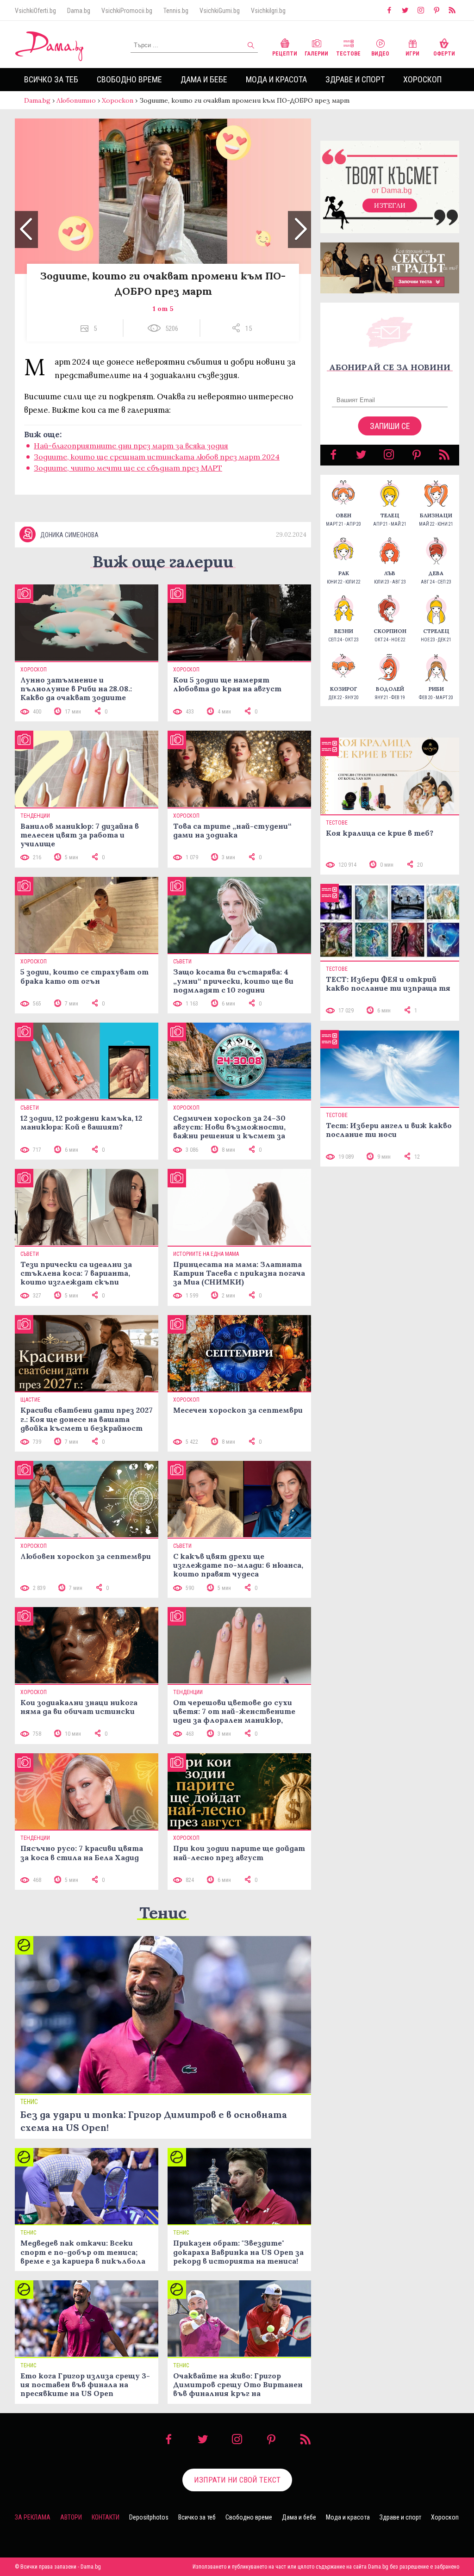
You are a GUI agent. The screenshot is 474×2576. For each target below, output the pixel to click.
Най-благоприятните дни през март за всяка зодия (131, 446)
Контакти (106, 2517)
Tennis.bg (176, 11)
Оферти (444, 54)
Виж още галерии (163, 562)
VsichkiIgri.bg (268, 11)
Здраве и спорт (355, 79)
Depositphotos (149, 2517)
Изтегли (390, 205)
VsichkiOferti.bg (35, 11)
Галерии (316, 54)
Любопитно (76, 100)
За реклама (33, 2517)
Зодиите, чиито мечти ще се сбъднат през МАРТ (128, 468)
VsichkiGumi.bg (220, 11)
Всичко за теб (51, 79)
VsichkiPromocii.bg (127, 11)
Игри (412, 54)
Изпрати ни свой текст (237, 2480)
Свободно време (129, 79)
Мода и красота (276, 79)
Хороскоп (422, 79)
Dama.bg (79, 11)
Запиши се (390, 426)
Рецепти (285, 54)
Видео (380, 54)
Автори (71, 2517)
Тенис (163, 1913)
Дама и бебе (204, 79)
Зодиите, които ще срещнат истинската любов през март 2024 (157, 457)
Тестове (348, 54)
